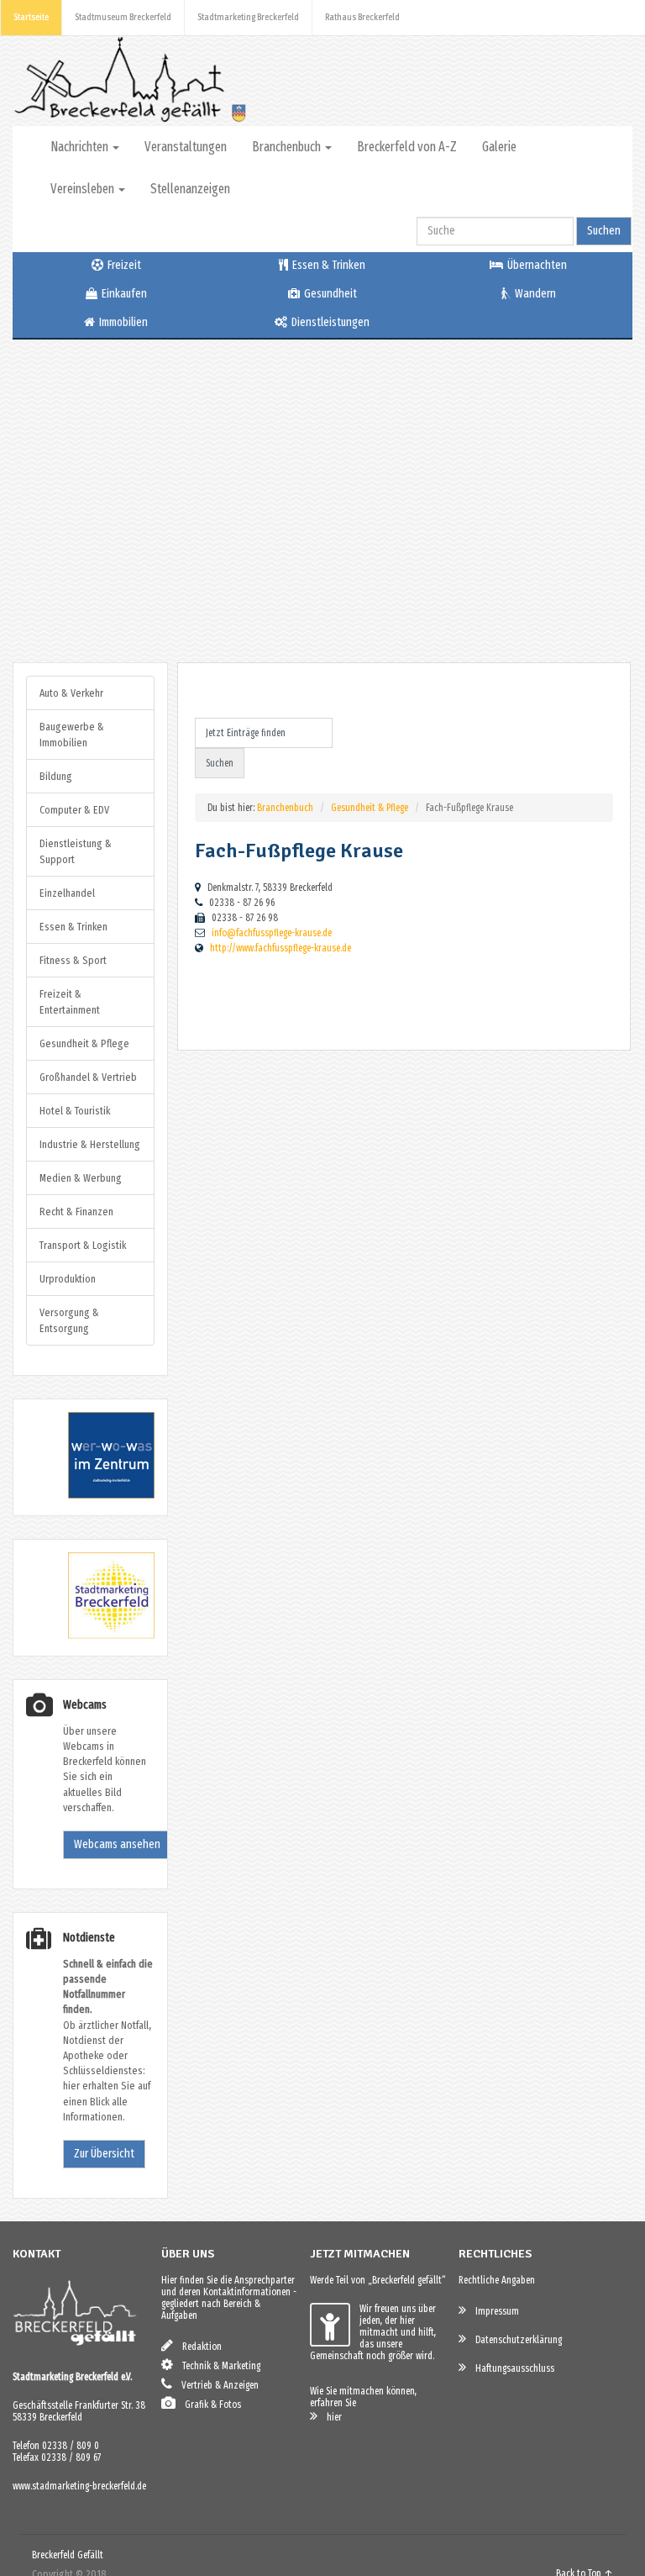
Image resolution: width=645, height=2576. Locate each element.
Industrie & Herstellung (90, 1144)
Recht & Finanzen (76, 1212)
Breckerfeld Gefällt (68, 2555)
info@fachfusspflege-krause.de (272, 933)
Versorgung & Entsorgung (69, 1320)
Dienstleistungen (329, 322)
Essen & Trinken (328, 265)
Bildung (56, 776)
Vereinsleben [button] (84, 189)
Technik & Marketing (218, 2366)
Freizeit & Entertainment (70, 1002)
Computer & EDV (74, 810)
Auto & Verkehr (71, 693)
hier (330, 2417)
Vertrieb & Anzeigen (216, 2385)
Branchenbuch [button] (288, 147)
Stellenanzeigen (190, 189)
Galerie (499, 147)
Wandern (534, 294)
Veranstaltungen (186, 147)
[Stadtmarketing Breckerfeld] (90, 1635)
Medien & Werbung (81, 1178)
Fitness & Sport (73, 960)
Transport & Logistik (83, 1245)
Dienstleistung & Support (76, 851)
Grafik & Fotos (209, 2405)
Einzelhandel (67, 893)
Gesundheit (329, 294)
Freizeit (123, 265)
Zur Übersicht (104, 2154)
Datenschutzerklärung (515, 2340)
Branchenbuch (285, 808)
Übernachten (536, 265)
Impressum (493, 2311)
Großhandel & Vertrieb (88, 1077)
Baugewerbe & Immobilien (72, 735)
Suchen (604, 231)
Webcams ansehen (117, 1844)
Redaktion (198, 2347)
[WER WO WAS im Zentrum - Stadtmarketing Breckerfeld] (90, 1495)
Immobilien (122, 322)
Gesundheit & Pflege (370, 808)
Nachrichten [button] (81, 147)
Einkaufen (123, 294)
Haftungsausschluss (511, 2368)
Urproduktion (68, 1279)
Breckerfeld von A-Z (407, 147)
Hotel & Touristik (75, 1111)
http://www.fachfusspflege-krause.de (281, 948)
